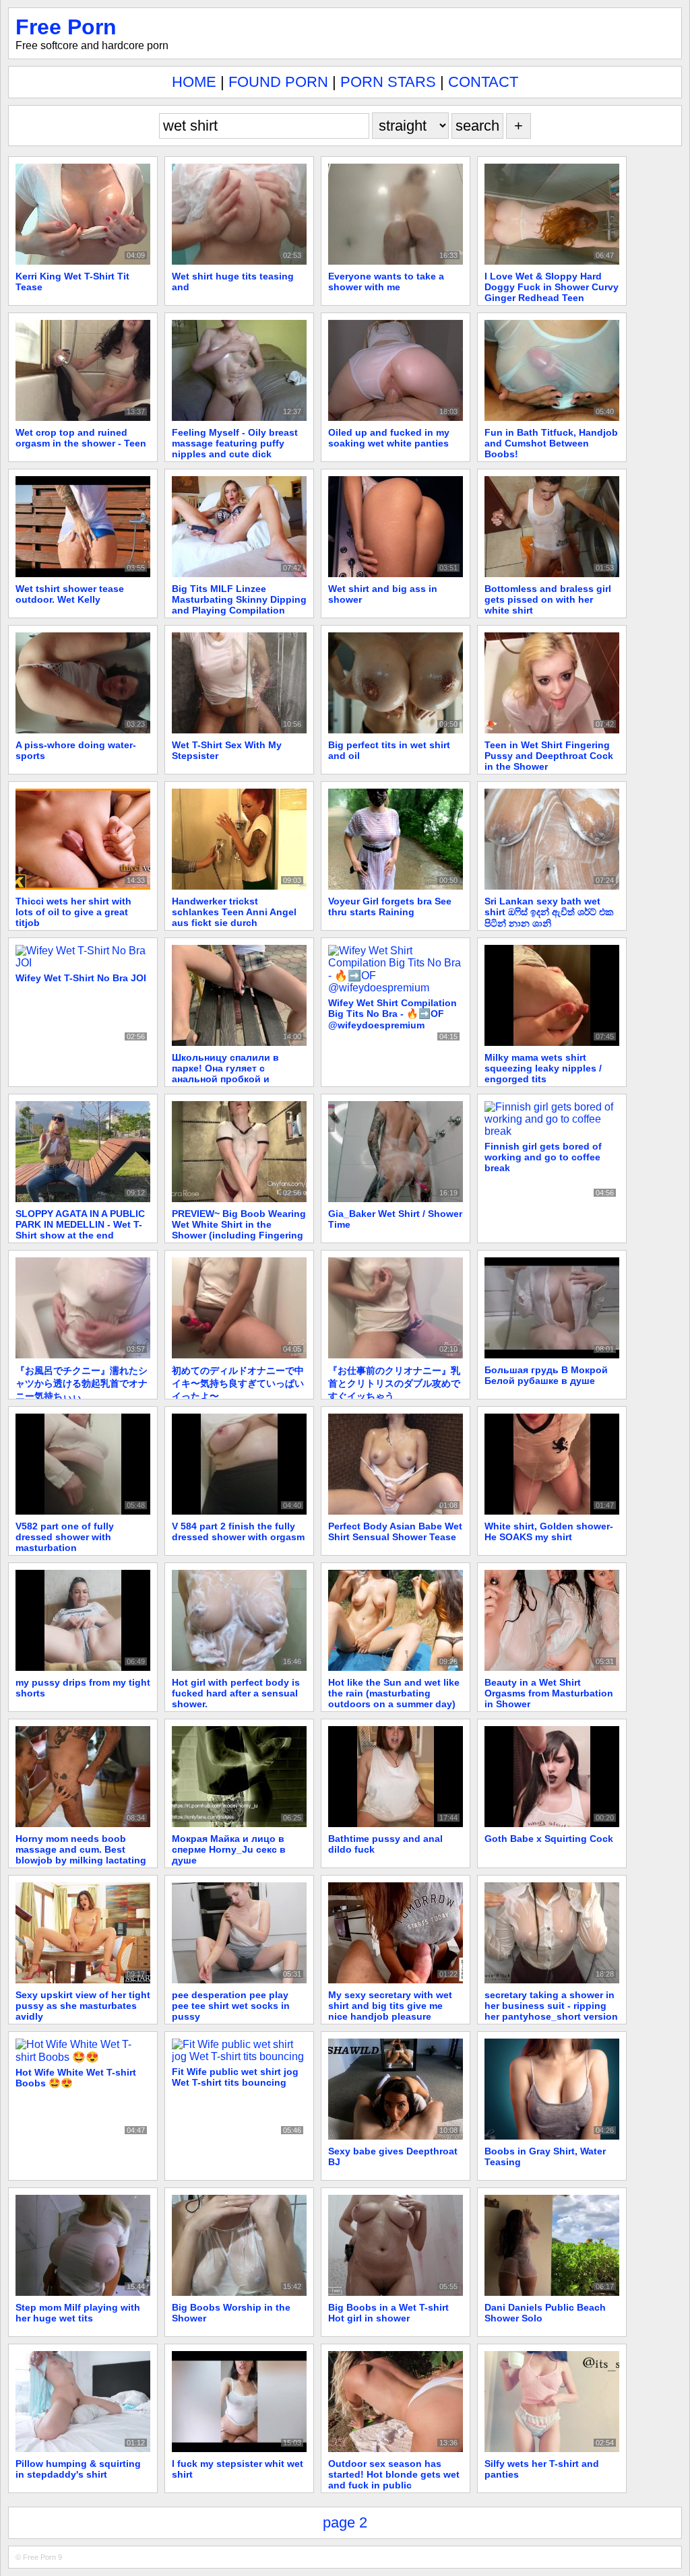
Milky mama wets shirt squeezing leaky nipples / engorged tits (543, 1068)
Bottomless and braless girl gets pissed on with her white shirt (548, 599)
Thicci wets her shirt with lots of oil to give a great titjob (73, 912)
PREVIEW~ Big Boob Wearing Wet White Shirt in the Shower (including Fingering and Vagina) (239, 1230)
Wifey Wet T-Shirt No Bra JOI (81, 978)
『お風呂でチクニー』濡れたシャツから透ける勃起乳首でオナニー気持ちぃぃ (82, 1383)
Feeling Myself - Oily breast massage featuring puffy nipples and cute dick (235, 443)
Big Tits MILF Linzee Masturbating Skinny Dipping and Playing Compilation (239, 599)
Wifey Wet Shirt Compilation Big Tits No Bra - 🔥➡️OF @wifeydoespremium (393, 1014)
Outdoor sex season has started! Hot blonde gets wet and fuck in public (394, 2474)
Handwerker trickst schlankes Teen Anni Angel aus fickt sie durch (234, 912)
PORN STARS (388, 82)
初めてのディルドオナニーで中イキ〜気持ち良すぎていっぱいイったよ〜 (238, 1383)
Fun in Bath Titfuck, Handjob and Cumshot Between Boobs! (551, 443)
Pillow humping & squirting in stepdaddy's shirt (78, 2469)
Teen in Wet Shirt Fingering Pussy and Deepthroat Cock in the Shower (549, 756)
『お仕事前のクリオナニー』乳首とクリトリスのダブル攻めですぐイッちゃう (394, 1383)
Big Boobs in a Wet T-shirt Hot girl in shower (388, 2313)
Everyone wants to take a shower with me (386, 282)
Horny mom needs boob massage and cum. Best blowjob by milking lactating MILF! (81, 1855)
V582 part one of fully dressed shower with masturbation (65, 1537)
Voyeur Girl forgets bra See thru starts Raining (390, 906)
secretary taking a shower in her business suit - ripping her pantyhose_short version (551, 2006)
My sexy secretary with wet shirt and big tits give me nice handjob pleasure (390, 2006)
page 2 (345, 2522)
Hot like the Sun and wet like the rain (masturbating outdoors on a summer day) (394, 1693)
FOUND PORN (278, 82)
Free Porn (66, 27)
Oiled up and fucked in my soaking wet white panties (389, 438)
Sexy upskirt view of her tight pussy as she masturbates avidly (83, 2006)
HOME (194, 82)
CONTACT (483, 82)
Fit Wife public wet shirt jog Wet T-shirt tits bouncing (235, 2077)
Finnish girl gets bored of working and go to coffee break (543, 1157)
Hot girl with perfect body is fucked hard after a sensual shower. (236, 1693)
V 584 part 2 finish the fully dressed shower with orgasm (238, 1531)
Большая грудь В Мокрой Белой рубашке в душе (546, 1375)
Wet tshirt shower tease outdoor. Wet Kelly (70, 594)
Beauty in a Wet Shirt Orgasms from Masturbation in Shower (549, 1693)
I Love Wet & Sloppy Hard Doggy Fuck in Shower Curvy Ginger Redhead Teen (552, 287)
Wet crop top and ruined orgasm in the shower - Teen (81, 438)
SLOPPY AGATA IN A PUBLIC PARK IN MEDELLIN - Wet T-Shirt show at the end (80, 1224)
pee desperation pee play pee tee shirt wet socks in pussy (231, 2006)
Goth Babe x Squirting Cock (549, 1839)
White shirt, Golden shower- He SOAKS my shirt (549, 1531)
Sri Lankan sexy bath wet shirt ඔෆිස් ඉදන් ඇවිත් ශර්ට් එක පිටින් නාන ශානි (549, 912)
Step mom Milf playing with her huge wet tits (78, 2313)
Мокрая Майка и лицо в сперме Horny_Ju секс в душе (229, 1849)
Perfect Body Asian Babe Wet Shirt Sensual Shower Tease (395, 1531)
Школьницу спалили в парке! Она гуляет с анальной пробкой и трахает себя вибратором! (236, 1074)
